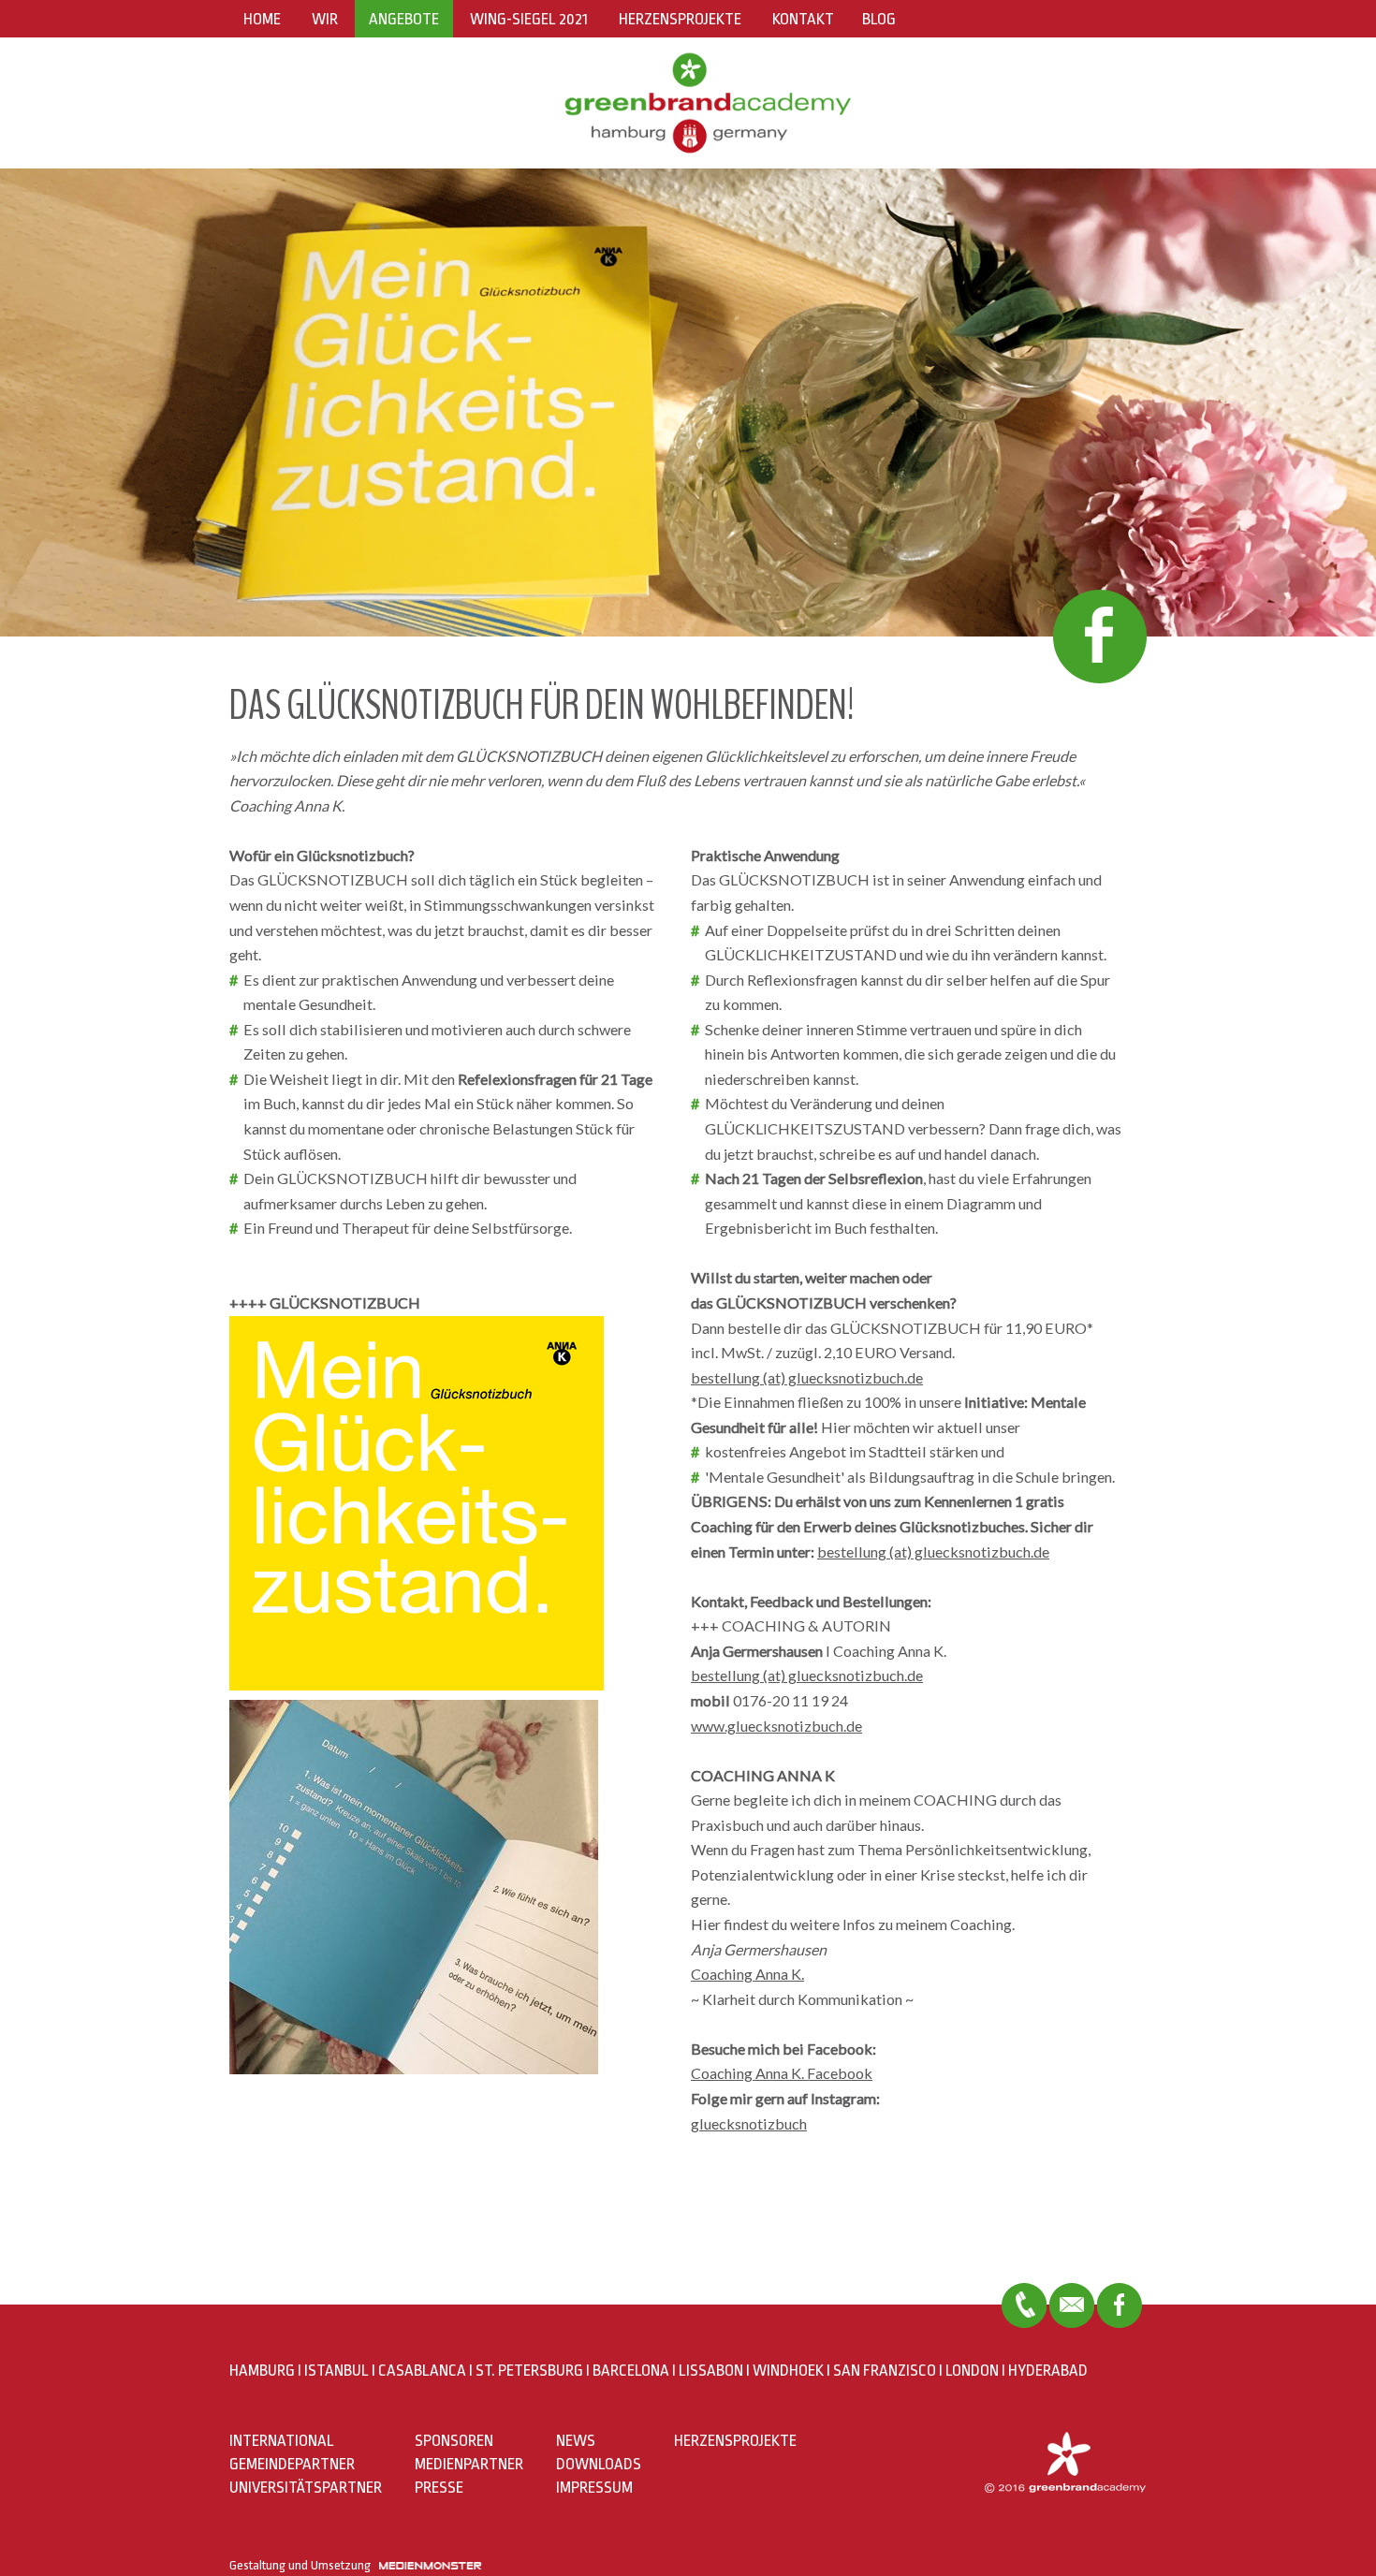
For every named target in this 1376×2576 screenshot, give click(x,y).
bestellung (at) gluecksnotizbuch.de (807, 1377)
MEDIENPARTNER (469, 2464)
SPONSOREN (454, 2441)
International (282, 2441)
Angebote (404, 19)
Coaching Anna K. (747, 1974)
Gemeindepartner (292, 2464)
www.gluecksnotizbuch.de (776, 1726)
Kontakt (803, 19)
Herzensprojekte (680, 19)
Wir (325, 19)
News (576, 2441)
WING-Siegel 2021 (529, 19)
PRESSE (439, 2488)
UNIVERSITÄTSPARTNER (306, 2488)
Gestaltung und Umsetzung (304, 2565)
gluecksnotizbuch (749, 2123)
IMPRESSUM (594, 2488)
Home (262, 19)
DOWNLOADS (599, 2464)
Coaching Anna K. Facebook (782, 2073)
